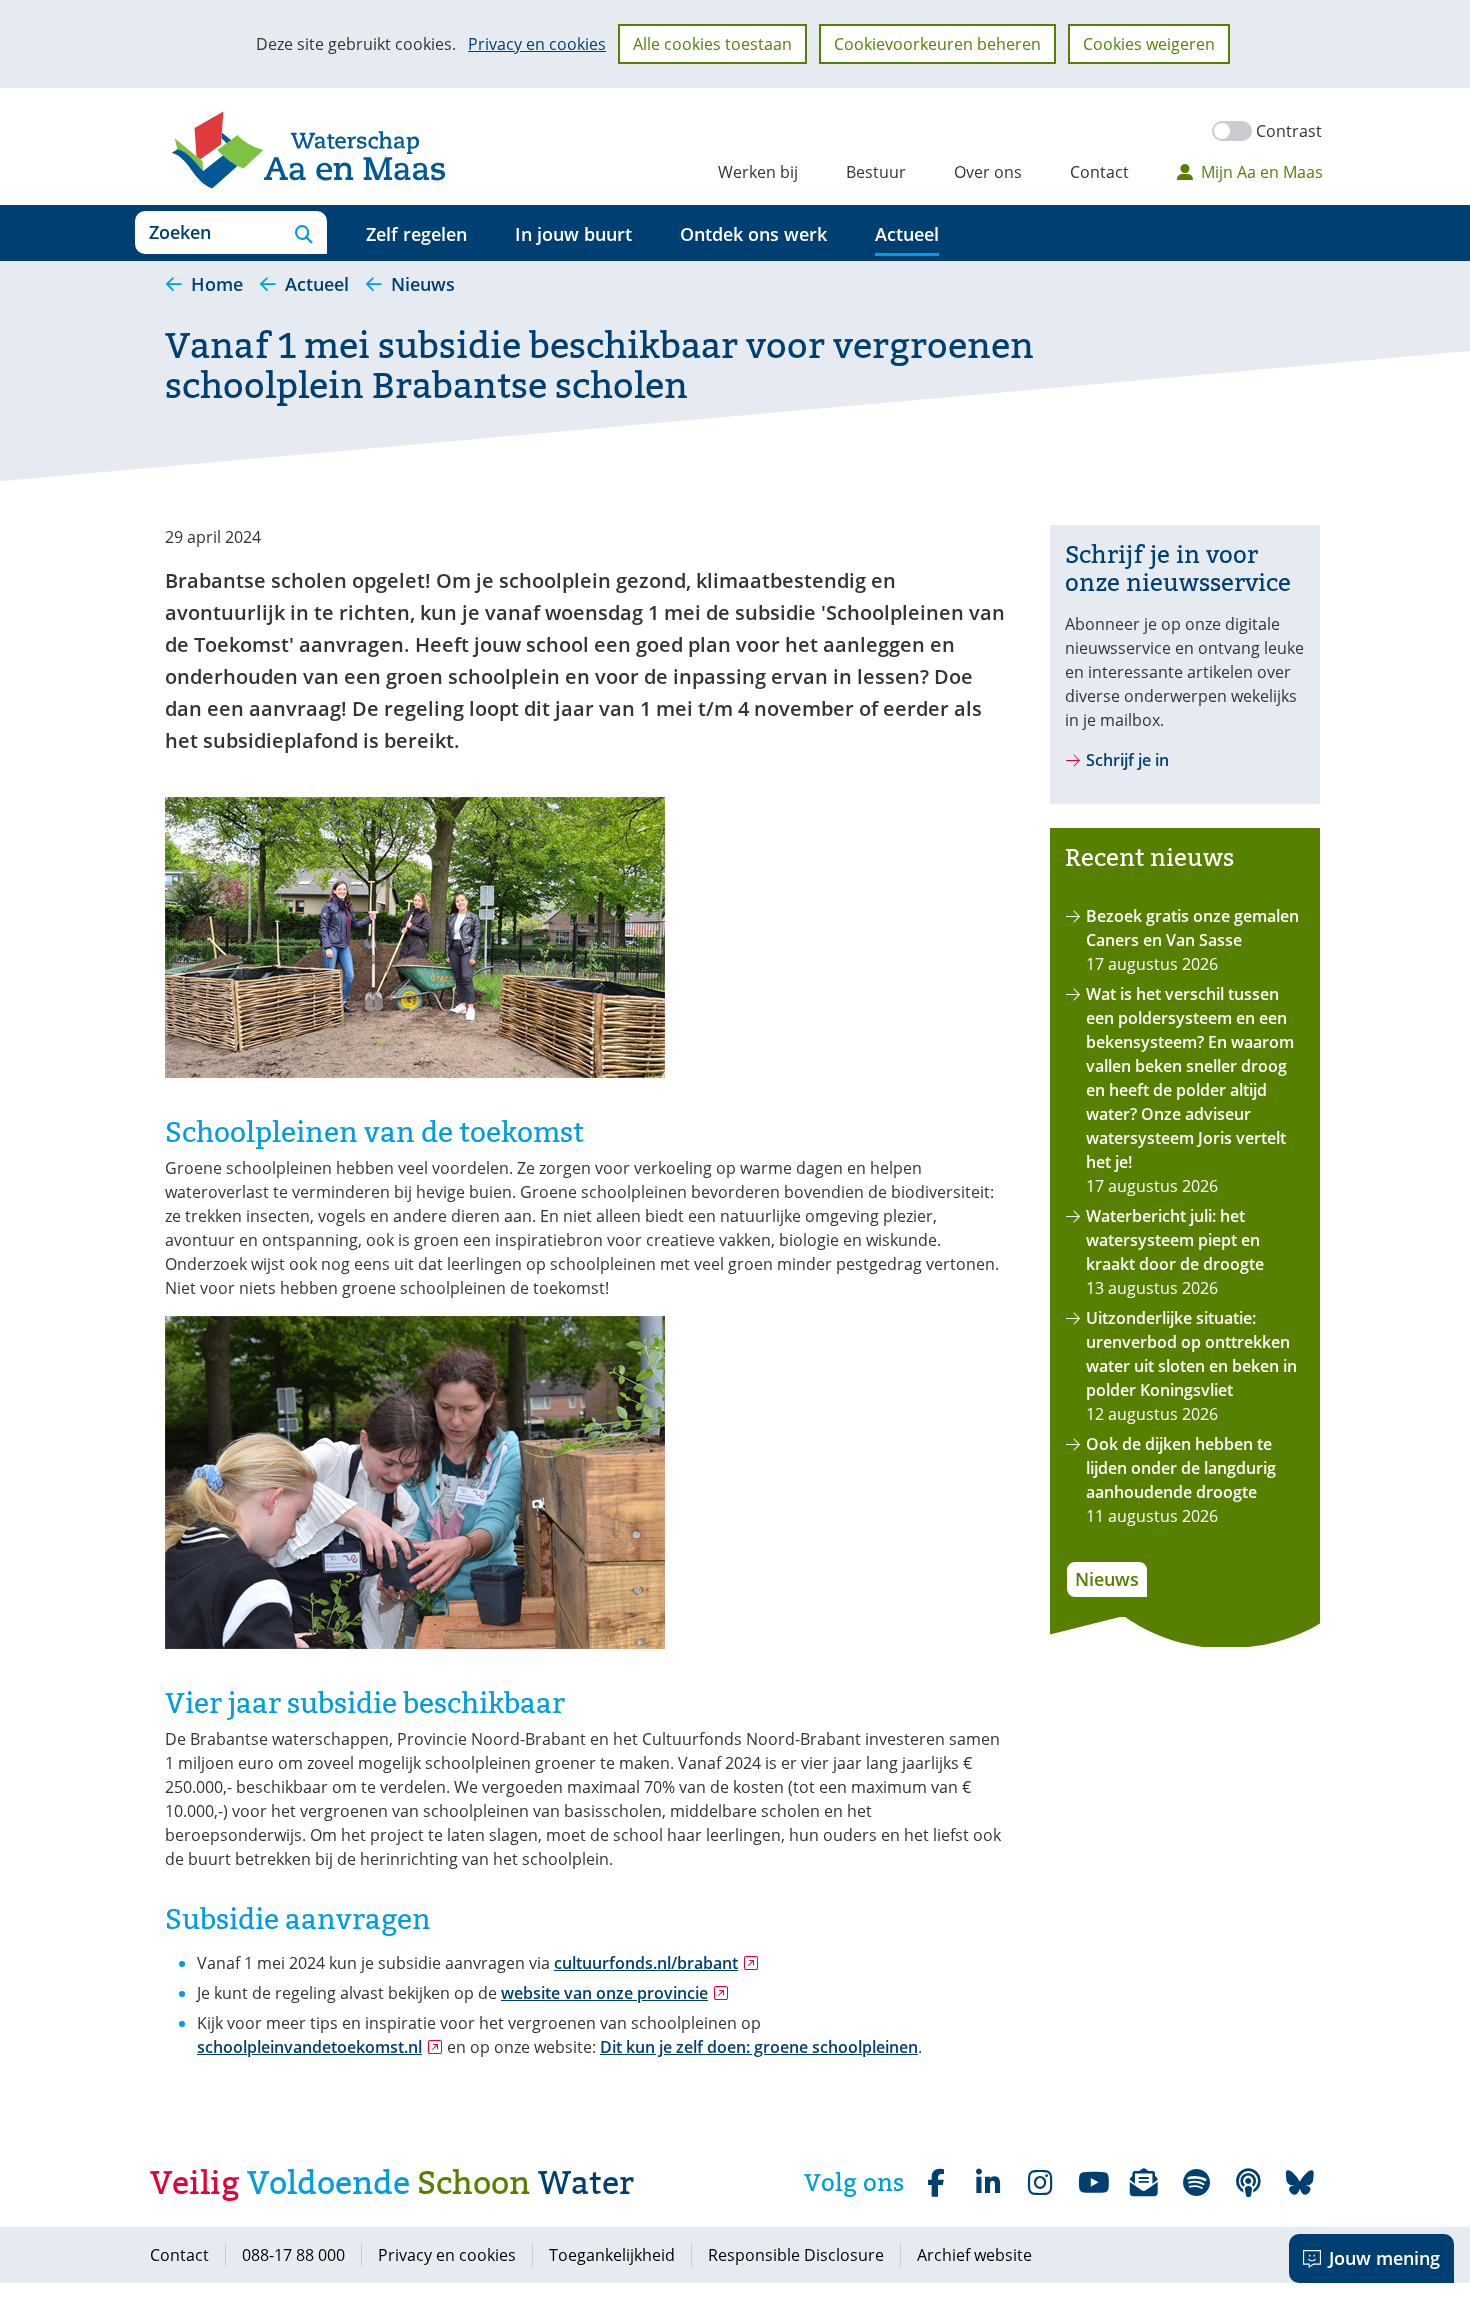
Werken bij (758, 172)
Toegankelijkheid (612, 2255)
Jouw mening (1384, 2258)
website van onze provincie (615, 1993)
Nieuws (1107, 1579)
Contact (1099, 172)
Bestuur (876, 172)
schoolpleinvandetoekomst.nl (320, 2047)
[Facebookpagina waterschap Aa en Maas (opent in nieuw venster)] (936, 2183)
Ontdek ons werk (753, 234)
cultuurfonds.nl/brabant (656, 1963)
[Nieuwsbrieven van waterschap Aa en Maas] (1144, 2183)
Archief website (974, 2255)
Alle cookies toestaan (712, 44)
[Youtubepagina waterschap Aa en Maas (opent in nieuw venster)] (1092, 2183)
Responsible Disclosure (796, 2255)
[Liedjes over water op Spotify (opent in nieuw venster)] (1196, 2183)
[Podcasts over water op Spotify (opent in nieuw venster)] (1248, 2183)
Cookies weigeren (1149, 44)
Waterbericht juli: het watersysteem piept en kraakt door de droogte (1175, 1240)
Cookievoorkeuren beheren (937, 44)
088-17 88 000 (293, 2255)
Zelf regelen (416, 234)
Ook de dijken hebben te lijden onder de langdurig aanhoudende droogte (1181, 1468)
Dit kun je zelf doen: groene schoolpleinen (759, 2047)
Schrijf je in (1127, 760)
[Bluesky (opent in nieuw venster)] (1300, 2183)
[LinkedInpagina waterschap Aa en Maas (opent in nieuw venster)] (988, 2183)
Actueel (907, 234)
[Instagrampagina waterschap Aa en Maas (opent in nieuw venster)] (1040, 2183)
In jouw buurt (573, 234)
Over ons (988, 172)
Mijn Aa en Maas (1262, 172)
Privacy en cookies (537, 44)
